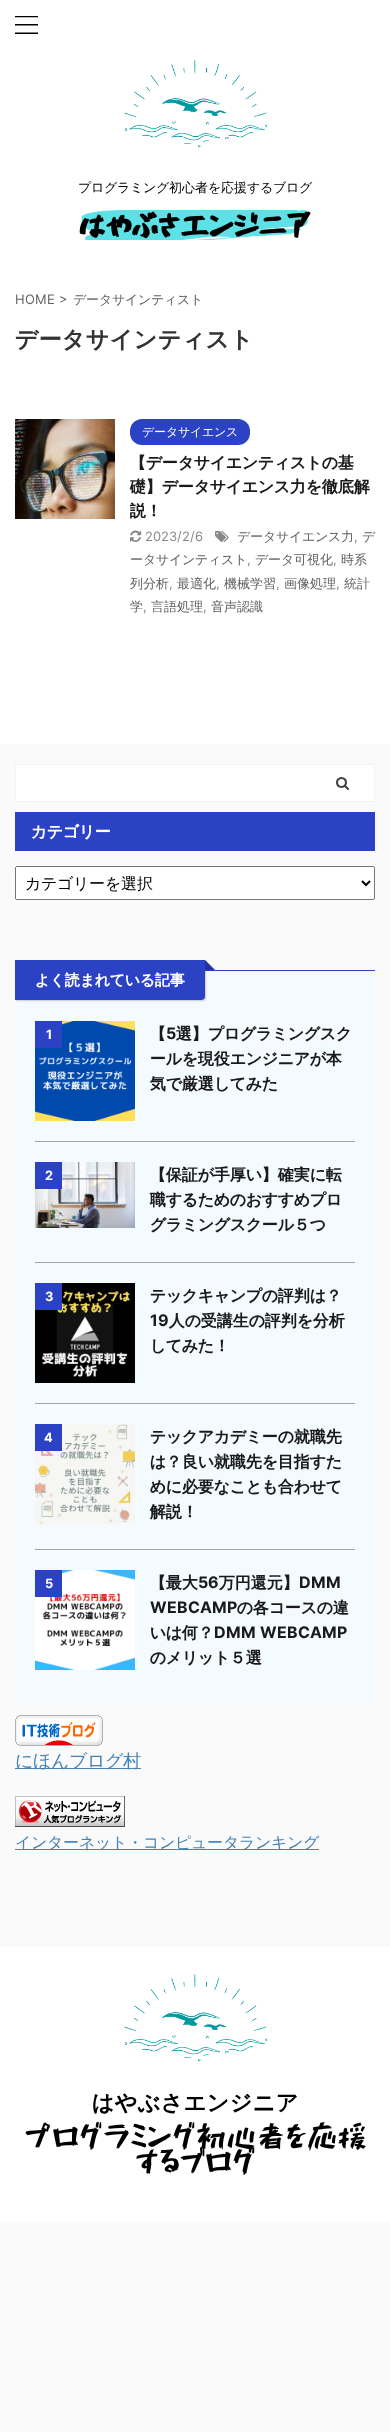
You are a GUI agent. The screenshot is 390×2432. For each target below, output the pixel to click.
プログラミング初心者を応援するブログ (195, 2148)
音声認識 (237, 606)
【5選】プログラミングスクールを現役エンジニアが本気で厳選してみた (251, 1058)
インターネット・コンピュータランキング (167, 1842)
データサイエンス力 (295, 536)
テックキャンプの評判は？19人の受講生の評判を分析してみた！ (247, 1320)
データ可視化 (294, 559)
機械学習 (250, 583)
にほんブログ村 (78, 1760)
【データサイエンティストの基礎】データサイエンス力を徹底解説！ (250, 486)
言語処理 (177, 606)
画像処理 (310, 583)
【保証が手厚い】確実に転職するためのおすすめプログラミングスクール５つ (246, 1199)
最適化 (196, 583)
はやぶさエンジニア (195, 225)
